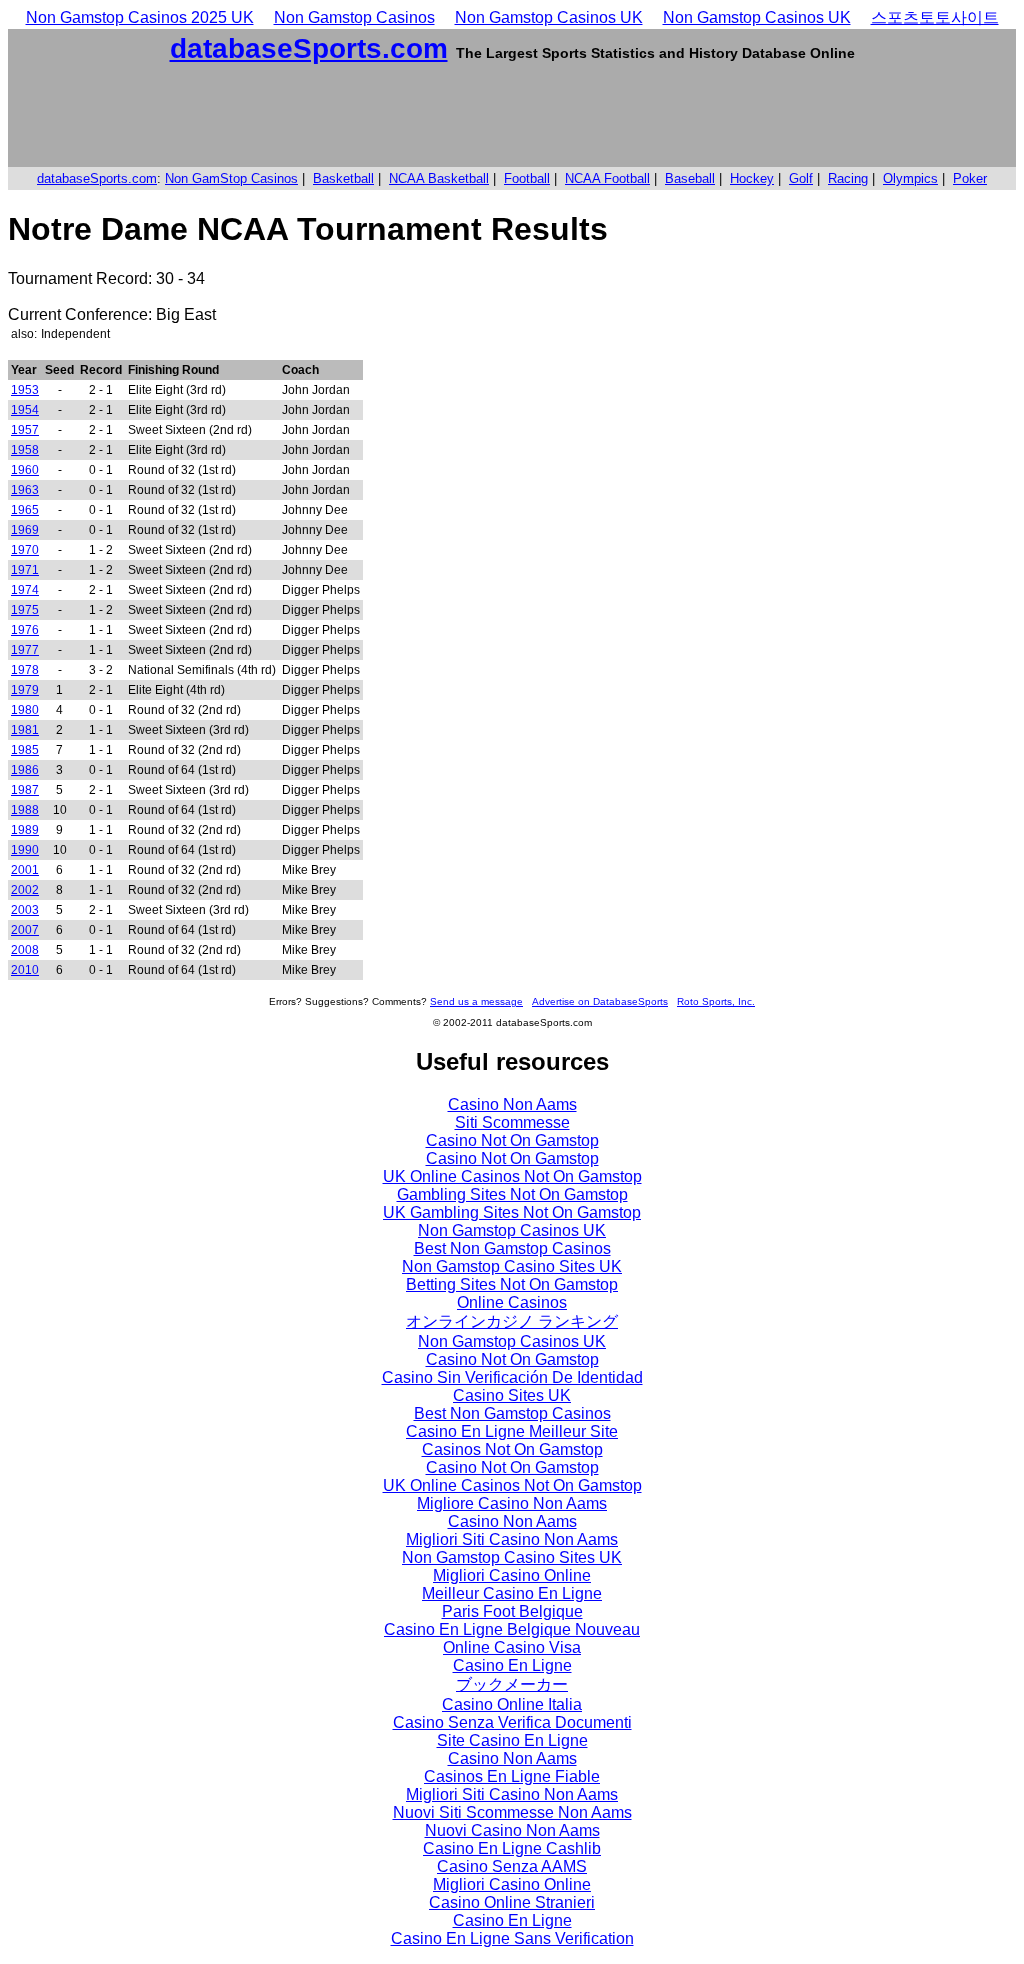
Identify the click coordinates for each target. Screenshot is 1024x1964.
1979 (25, 690)
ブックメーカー (512, 1684)
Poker (970, 178)
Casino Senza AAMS (512, 1866)
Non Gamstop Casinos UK (549, 17)
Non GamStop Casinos (231, 178)
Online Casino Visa (512, 1647)
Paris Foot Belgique (512, 1611)
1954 (25, 410)
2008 (25, 950)
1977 (25, 650)
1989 (25, 830)
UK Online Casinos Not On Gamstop (512, 1176)
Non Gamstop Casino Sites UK (512, 1266)
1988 (25, 810)
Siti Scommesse (512, 1122)
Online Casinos (512, 1302)
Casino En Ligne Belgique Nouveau (512, 1629)
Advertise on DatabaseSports (600, 1001)
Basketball (343, 178)
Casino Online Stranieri (512, 1902)
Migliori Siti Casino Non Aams (512, 1539)
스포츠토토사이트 (935, 17)
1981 (25, 730)
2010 (25, 970)
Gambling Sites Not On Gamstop (512, 1194)
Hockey (752, 178)
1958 (25, 450)
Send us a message (476, 1001)
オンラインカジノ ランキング (512, 1321)
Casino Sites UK (512, 1395)
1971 (25, 570)
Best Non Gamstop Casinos (512, 1248)
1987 (25, 790)
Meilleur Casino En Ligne (512, 1593)
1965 (25, 510)
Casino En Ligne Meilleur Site (512, 1431)
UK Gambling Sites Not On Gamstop (512, 1212)
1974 (25, 590)
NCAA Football (607, 178)
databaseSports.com (309, 48)
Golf (801, 178)
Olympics (910, 178)
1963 (25, 490)
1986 (25, 770)
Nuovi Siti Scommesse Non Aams (512, 1812)
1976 (25, 630)
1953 (25, 390)
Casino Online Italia (512, 1704)
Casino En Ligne (512, 1665)
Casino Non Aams (512, 1104)
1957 (25, 430)
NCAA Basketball (439, 178)
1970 (25, 550)
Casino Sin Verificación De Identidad (512, 1377)
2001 (25, 870)
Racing (848, 178)
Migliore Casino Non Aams (512, 1503)
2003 (25, 910)
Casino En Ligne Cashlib (512, 1848)
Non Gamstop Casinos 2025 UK (140, 17)
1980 (25, 710)
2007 (25, 930)
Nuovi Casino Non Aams (512, 1830)
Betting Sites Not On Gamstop (512, 1284)
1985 (25, 750)
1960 (25, 470)
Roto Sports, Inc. (716, 1001)
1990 (25, 850)
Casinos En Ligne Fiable (512, 1776)
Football (527, 178)
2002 (25, 890)
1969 (25, 530)
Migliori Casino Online (512, 1575)
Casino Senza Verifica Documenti (512, 1722)
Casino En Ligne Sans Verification (512, 1938)
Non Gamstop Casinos (354, 17)
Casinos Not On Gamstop (512, 1449)
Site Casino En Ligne (512, 1740)
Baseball (690, 178)
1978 (25, 670)
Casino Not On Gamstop (512, 1140)
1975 (25, 610)
